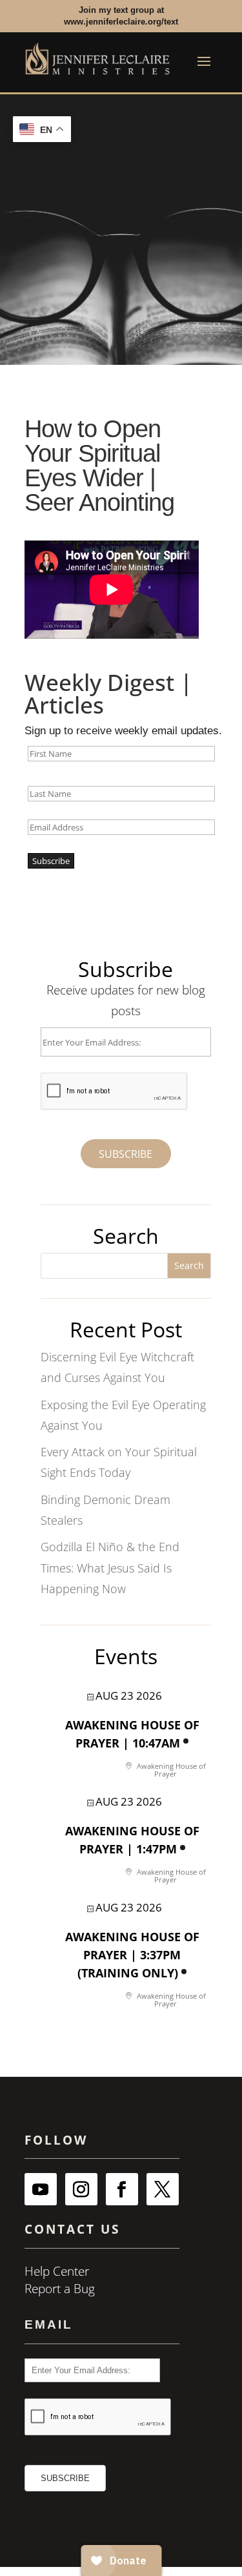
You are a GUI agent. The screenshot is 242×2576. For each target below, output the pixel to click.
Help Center (57, 2271)
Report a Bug (60, 2289)
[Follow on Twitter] (163, 2189)
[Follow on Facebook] (122, 2189)
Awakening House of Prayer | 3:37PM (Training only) (132, 1955)
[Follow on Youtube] (41, 2189)
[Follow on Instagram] (81, 2189)
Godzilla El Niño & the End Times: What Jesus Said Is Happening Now (110, 1568)
